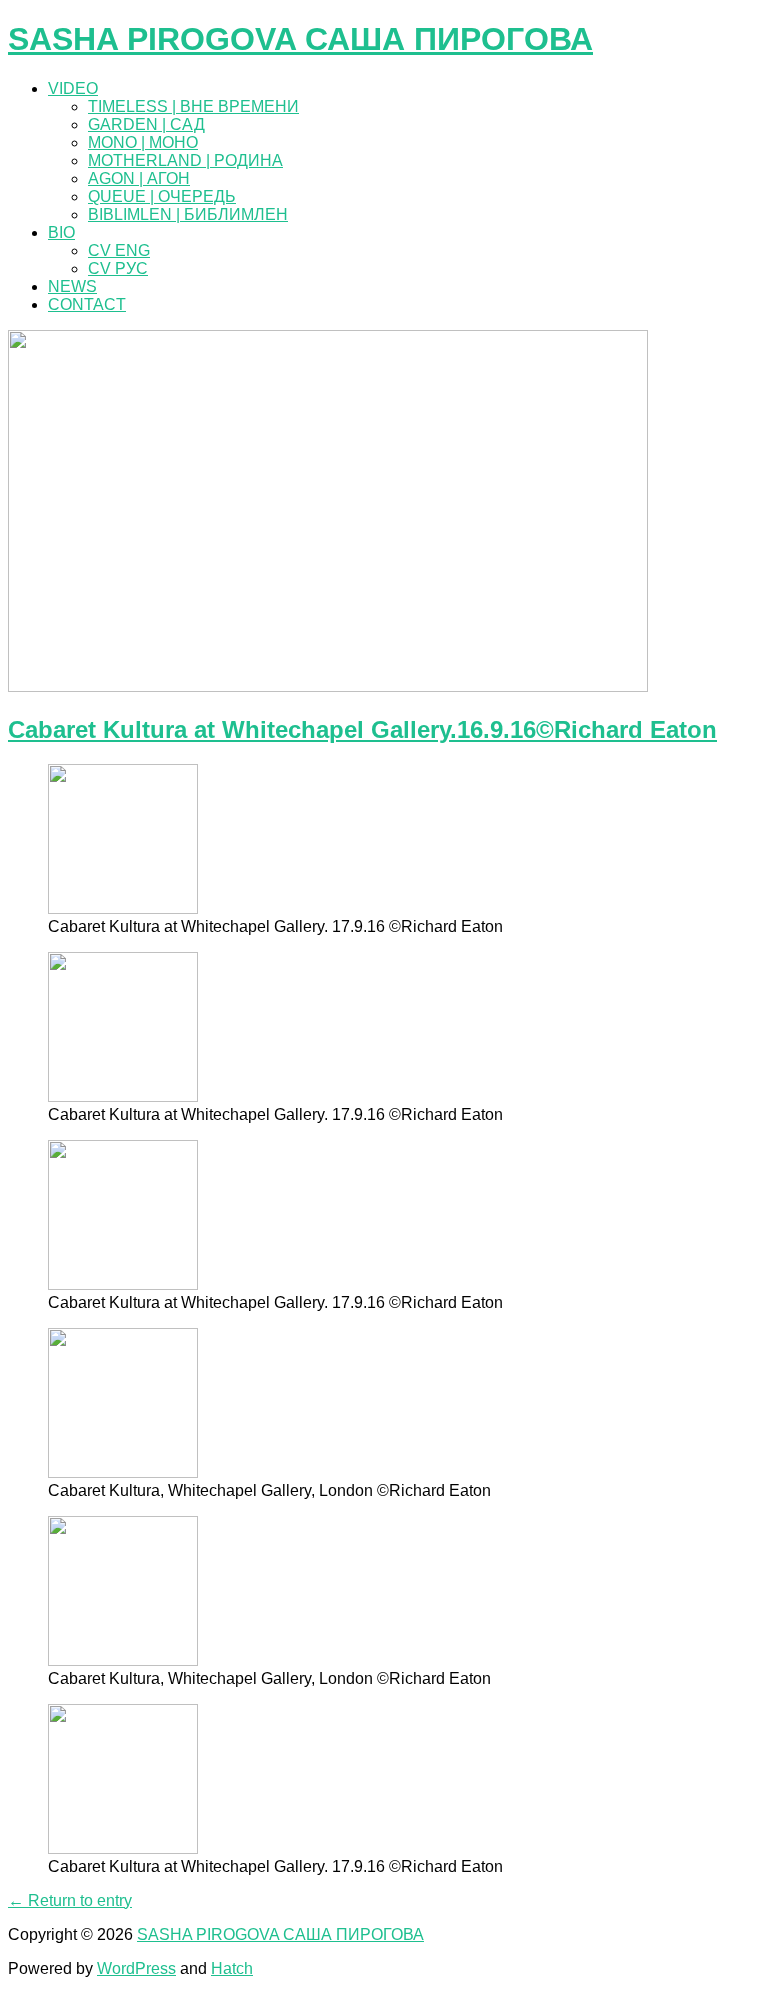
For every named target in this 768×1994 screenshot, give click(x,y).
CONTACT (87, 304)
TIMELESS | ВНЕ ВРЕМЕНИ (193, 106)
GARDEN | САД (146, 124)
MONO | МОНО (143, 142)
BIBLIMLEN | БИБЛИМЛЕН (188, 214)
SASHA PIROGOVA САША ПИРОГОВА (300, 39)
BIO (61, 232)
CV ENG (119, 250)
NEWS (72, 286)
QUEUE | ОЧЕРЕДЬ (162, 196)
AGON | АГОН (139, 178)
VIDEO (73, 88)
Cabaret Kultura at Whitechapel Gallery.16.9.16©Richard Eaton (362, 729)
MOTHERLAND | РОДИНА (185, 160)
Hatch (232, 1968)
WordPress (136, 1968)
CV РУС (118, 268)
